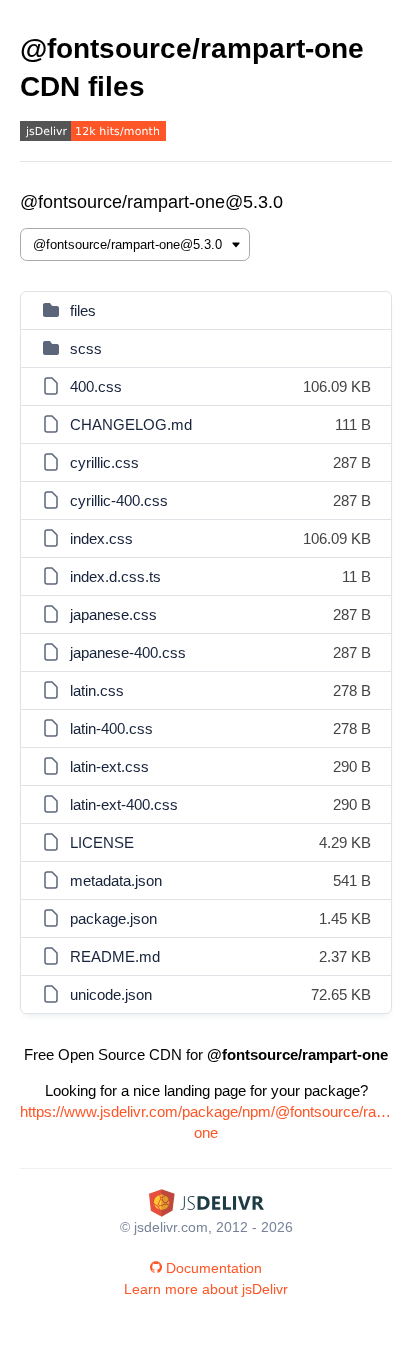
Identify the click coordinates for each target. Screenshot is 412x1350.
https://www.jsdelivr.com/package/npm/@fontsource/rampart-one (206, 1122)
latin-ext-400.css (124, 804)
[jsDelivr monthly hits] (93, 133)
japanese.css (113, 614)
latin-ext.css (109, 766)
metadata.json (116, 880)
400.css (96, 386)
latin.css (97, 690)
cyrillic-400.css (119, 500)
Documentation (214, 1268)
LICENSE (102, 842)
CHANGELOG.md (131, 424)
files (83, 310)
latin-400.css (111, 728)
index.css (101, 538)
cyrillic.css (104, 462)
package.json (113, 918)
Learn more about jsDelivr (206, 1289)
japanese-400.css (128, 652)
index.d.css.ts (115, 576)
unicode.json (111, 994)
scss (86, 348)
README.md (115, 956)
